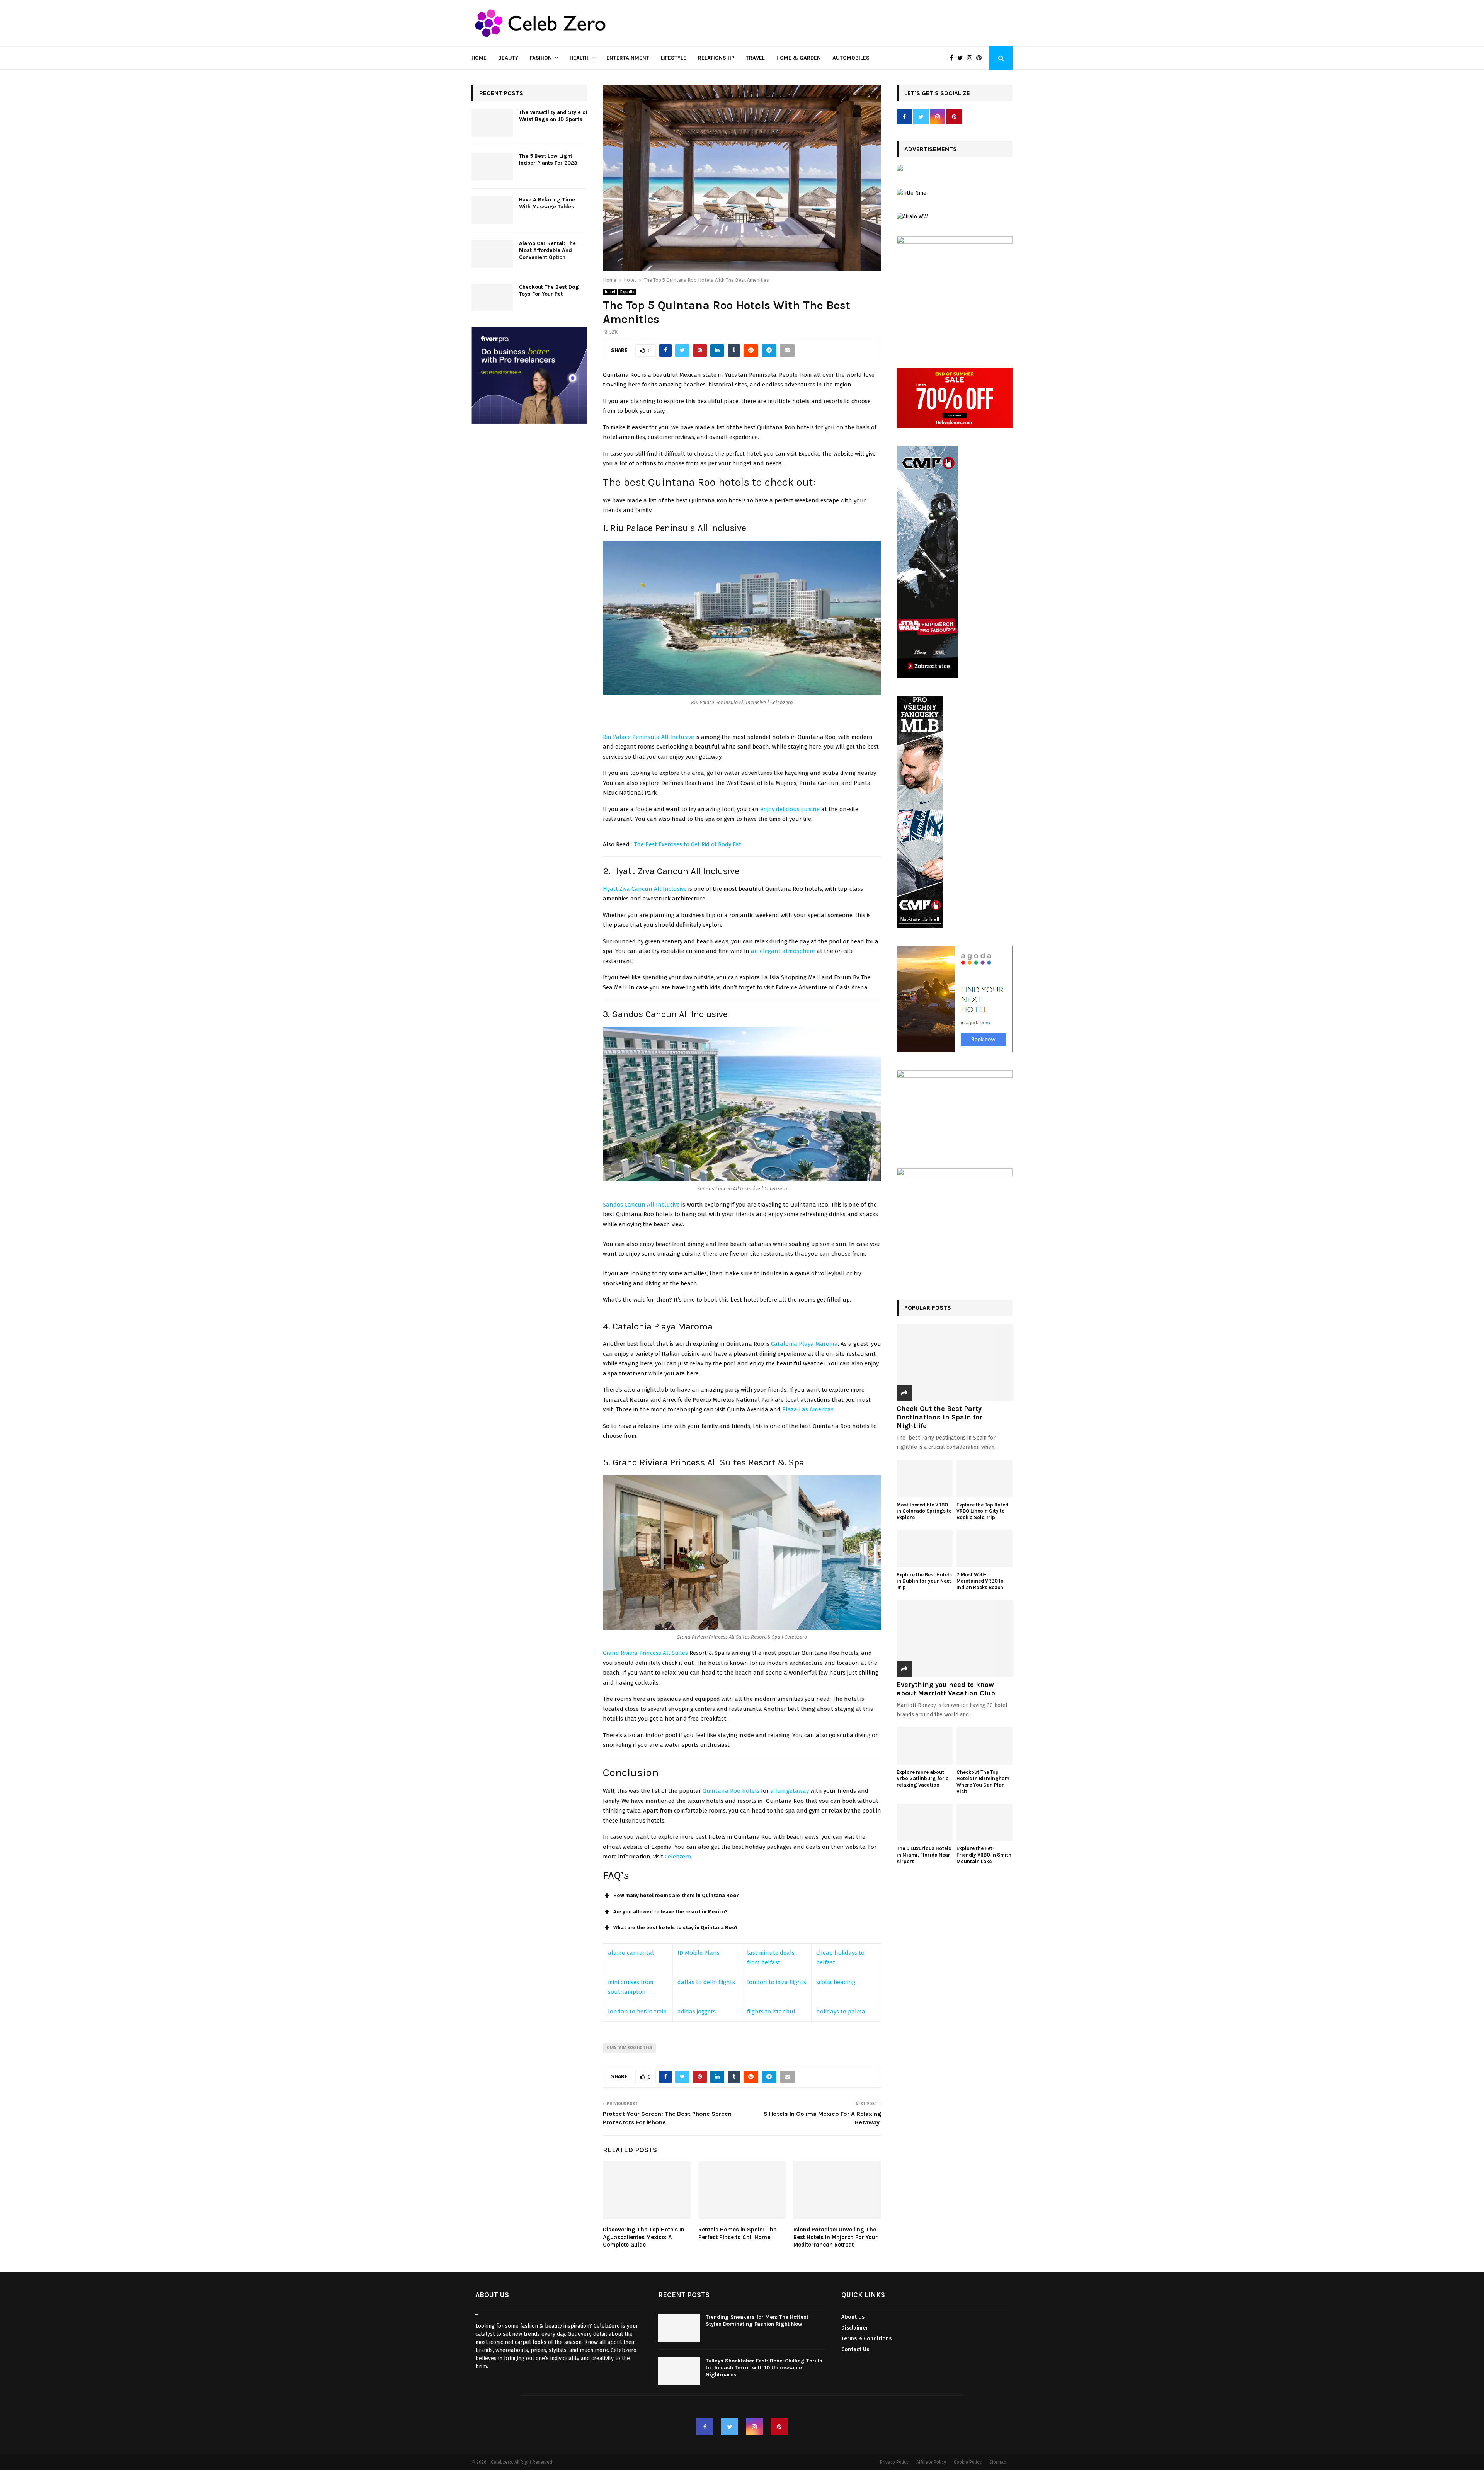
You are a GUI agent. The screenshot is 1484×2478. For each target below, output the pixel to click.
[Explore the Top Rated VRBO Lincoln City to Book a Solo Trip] (985, 1478)
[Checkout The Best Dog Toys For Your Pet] (492, 298)
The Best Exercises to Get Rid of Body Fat (688, 844)
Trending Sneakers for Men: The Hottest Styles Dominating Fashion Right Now (757, 2321)
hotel (610, 292)
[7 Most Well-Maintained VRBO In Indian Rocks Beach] (985, 1548)
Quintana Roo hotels (731, 1791)
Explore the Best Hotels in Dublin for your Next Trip (924, 1581)
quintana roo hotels (629, 2048)
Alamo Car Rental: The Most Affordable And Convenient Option (547, 250)
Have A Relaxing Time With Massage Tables (547, 203)
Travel (755, 58)
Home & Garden (799, 58)
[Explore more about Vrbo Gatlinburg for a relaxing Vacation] (925, 1746)
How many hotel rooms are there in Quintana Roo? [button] (676, 1895)
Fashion (541, 58)
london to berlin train (637, 2012)
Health (579, 58)
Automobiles (851, 58)
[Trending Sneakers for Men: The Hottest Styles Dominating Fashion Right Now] (679, 2328)
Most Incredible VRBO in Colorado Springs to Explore (924, 1511)
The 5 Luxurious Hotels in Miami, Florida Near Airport (924, 1855)
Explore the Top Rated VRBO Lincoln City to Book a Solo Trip (982, 1511)
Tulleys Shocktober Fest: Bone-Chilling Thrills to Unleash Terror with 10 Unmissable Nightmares (764, 2368)
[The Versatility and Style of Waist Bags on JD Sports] (492, 123)
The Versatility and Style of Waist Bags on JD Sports (553, 116)
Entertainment (628, 58)
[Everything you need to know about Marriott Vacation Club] (955, 1638)
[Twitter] (962, 58)
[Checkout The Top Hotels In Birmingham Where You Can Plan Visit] (985, 1746)
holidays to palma (841, 2012)
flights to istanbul (771, 2012)
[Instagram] (972, 58)
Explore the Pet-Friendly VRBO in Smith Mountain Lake (984, 1855)
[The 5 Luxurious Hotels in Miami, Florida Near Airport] (925, 1822)
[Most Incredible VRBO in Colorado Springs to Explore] (925, 1478)
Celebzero (678, 1857)
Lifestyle (674, 58)
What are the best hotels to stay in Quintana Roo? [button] (676, 1927)
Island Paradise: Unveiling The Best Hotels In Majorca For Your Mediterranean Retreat (836, 2237)
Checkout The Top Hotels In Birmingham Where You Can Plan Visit (983, 1782)
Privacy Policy (894, 2462)
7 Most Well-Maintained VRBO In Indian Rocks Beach (980, 1581)
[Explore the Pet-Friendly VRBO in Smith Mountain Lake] (985, 1822)
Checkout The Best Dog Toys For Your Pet (549, 290)
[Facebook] (954, 58)
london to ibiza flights (777, 1982)
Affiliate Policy (931, 2462)
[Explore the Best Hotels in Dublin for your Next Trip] (925, 1548)
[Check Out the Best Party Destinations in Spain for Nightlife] (955, 1362)
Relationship (716, 58)
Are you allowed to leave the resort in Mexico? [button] (671, 1912)
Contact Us (855, 2350)
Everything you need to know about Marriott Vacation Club (946, 1689)
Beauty (508, 58)
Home (479, 58)
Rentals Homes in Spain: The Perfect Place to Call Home (737, 2233)
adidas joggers (697, 2012)
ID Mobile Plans (699, 1953)
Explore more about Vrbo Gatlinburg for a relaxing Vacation (923, 1779)
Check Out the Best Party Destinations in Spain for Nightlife (939, 1417)
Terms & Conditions (866, 2339)
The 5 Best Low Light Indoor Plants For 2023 (548, 159)
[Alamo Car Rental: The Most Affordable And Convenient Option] (492, 254)
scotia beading (836, 1982)
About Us (853, 2317)
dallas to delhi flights (706, 1982)
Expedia (627, 292)
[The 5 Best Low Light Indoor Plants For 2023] (492, 167)
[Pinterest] (981, 58)
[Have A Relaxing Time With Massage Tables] (492, 210)
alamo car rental (631, 1953)
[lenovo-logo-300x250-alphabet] (900, 169)
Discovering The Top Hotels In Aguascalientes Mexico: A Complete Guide (644, 2237)
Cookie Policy (968, 2462)
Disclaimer (855, 2328)
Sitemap (998, 2462)
